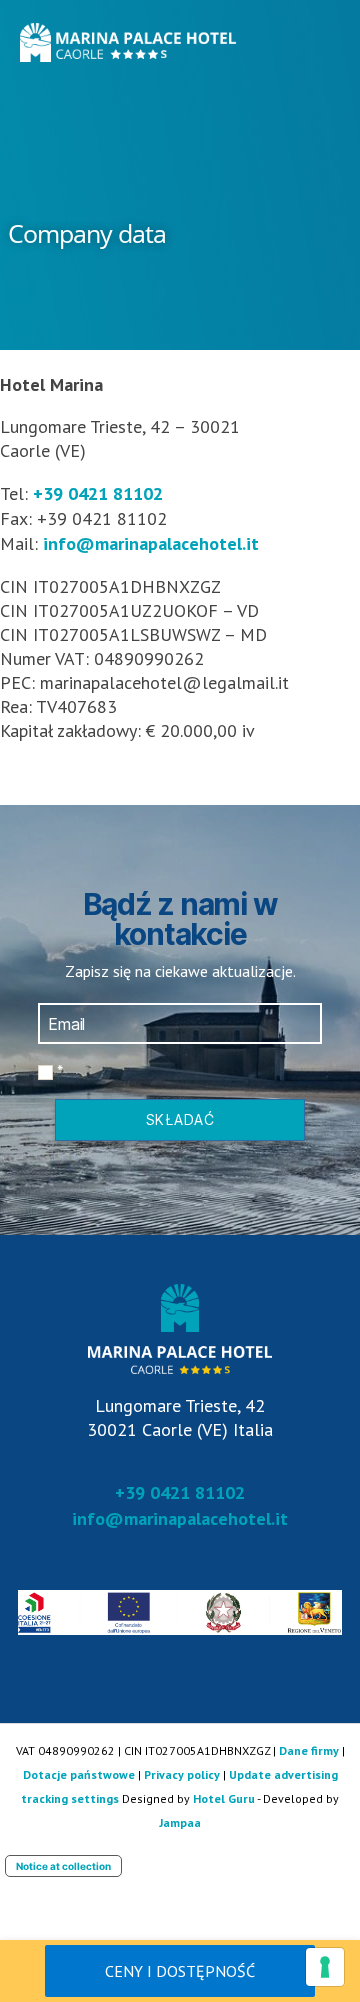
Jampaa (180, 1822)
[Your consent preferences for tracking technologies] (325, 1967)
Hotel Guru (224, 1798)
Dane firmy (309, 1750)
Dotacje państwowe (79, 1774)
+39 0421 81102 (98, 493)
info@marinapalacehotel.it (151, 543)
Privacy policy (182, 1774)
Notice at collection (63, 1866)
